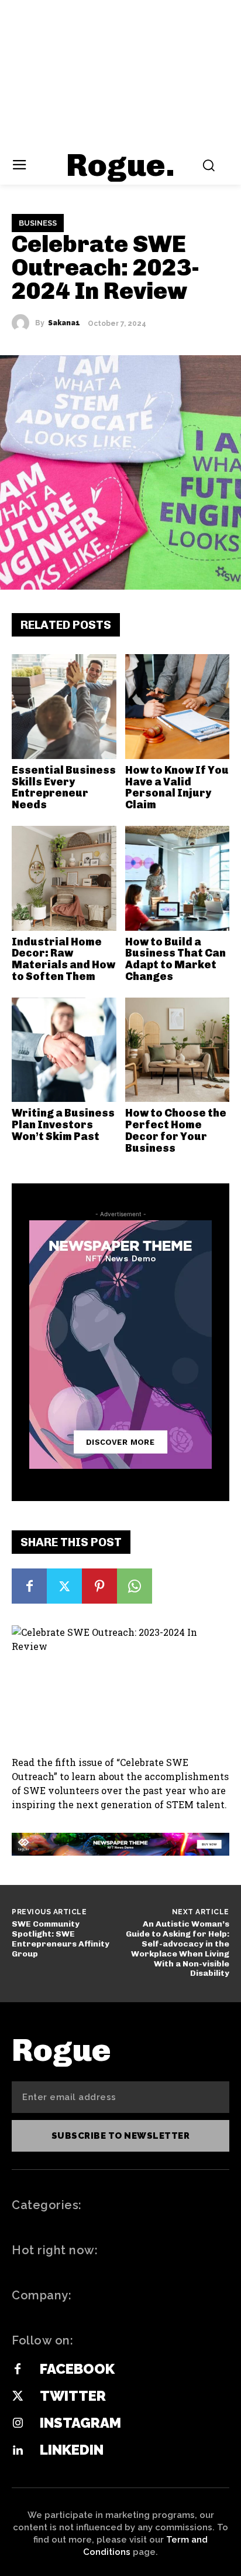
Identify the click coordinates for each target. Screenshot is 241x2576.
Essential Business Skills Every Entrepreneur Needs (64, 787)
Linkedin (72, 2450)
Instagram (80, 2423)
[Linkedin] (18, 2451)
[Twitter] (64, 1586)
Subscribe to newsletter (121, 2136)
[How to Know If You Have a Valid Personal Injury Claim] (178, 707)
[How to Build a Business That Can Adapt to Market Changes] (178, 878)
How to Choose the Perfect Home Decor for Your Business (176, 1130)
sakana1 (64, 323)
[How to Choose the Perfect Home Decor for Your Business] (178, 1050)
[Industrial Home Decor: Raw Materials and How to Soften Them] (64, 878)
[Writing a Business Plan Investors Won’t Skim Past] (64, 1050)
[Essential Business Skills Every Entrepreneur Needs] (64, 707)
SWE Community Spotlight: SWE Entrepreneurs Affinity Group (61, 1939)
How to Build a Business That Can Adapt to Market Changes (175, 959)
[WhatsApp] (135, 1586)
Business (38, 223)
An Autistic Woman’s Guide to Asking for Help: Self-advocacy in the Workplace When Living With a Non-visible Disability (178, 1949)
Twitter (73, 2396)
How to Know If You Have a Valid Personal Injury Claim (177, 787)
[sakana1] (23, 323)
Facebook (77, 2369)
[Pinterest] (99, 1586)
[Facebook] (29, 1586)
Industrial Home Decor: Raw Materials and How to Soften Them (63, 959)
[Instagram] (18, 2424)
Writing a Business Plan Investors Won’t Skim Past (63, 1125)
